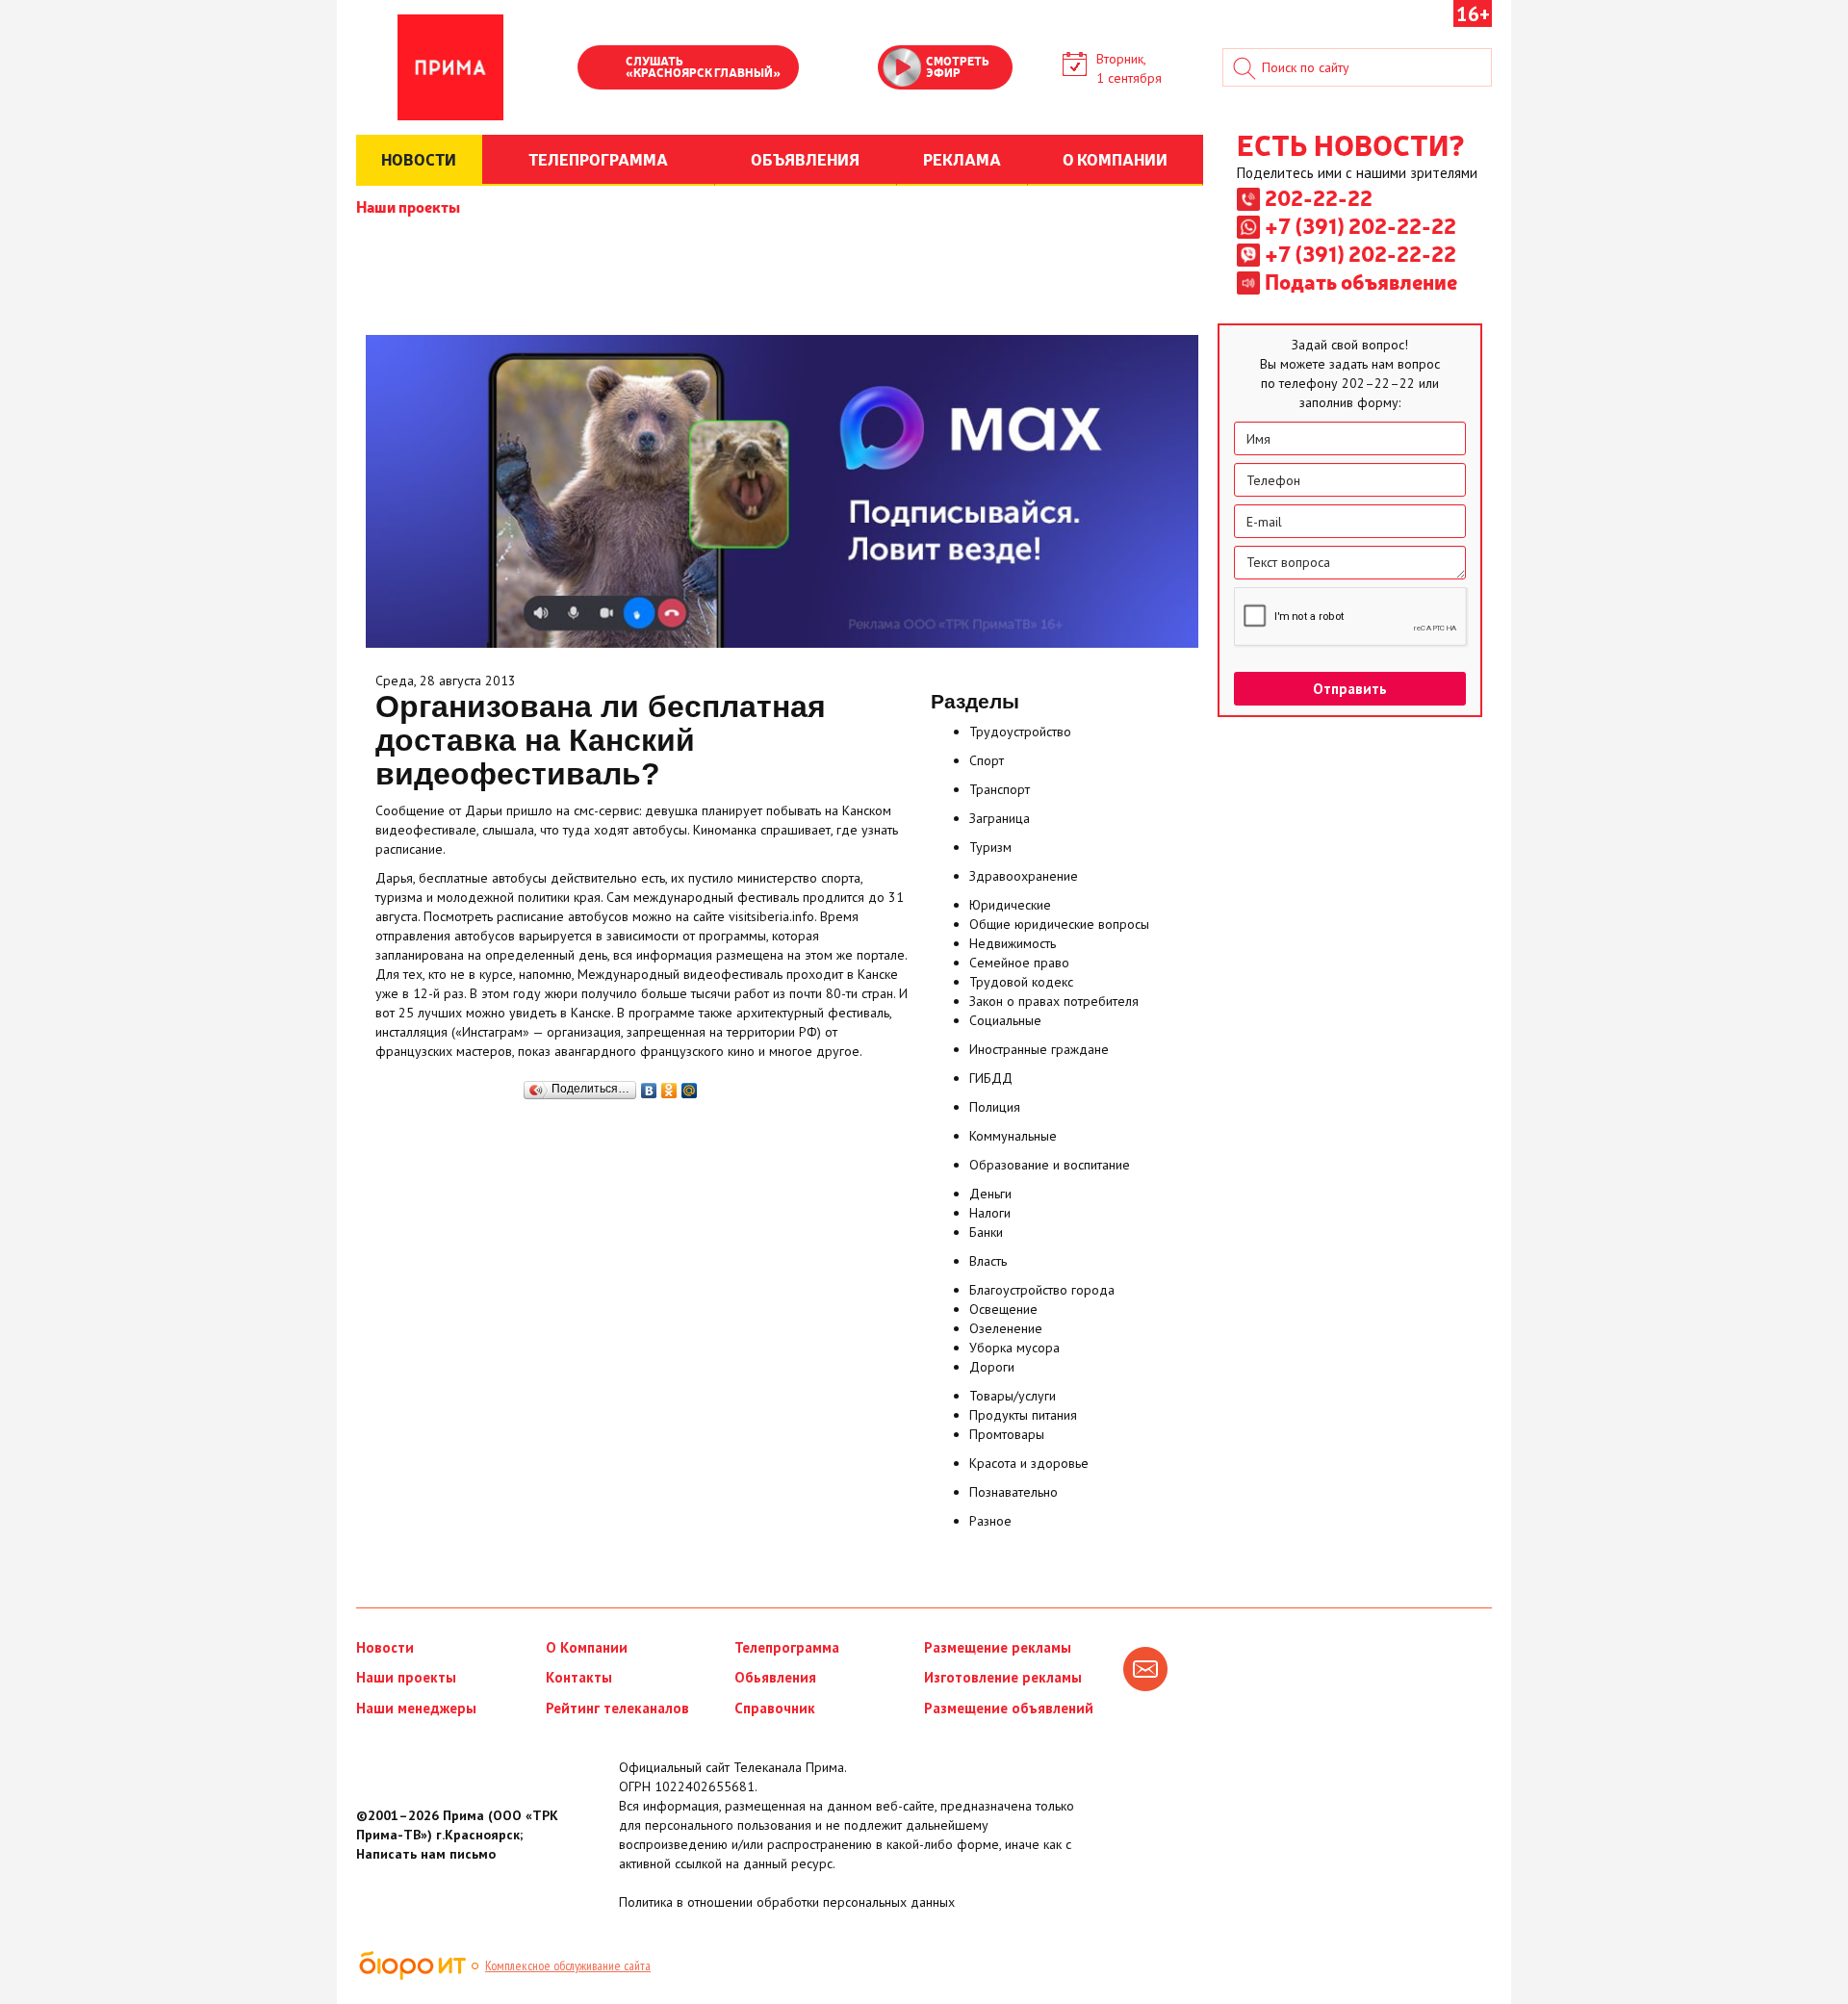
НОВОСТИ (419, 159)
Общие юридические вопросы (1059, 924)
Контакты (579, 1677)
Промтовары (1007, 1434)
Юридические (1010, 905)
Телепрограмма (787, 1647)
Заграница (1000, 818)
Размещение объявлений (1009, 1708)
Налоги (990, 1213)
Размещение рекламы (998, 1647)
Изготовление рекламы (1003, 1677)
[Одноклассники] (669, 1086)
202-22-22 (1319, 197)
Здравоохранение (1024, 876)
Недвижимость (1013, 943)
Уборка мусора (1014, 1348)
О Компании (587, 1647)
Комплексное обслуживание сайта (568, 1965)
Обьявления (775, 1677)
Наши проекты (408, 206)
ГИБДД (991, 1078)
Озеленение (1006, 1328)
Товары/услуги (1013, 1396)
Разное (990, 1521)
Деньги (990, 1194)
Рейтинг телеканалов (617, 1708)
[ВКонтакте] (649, 1086)
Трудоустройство (1020, 732)
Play (602, 69)
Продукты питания (1023, 1415)
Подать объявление (1361, 281)
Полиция (995, 1107)
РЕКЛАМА (962, 159)
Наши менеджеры (416, 1708)
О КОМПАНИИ (1115, 159)
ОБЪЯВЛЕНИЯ (805, 159)
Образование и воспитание (1050, 1165)
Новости (385, 1647)
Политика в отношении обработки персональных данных (787, 1902)
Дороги (992, 1367)
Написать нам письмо (426, 1854)
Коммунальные (1013, 1136)
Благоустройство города (1042, 1290)
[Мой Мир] (690, 1086)
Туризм (990, 847)
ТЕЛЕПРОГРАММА (598, 159)
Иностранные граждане (1039, 1049)
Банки (986, 1232)
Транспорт (1000, 789)
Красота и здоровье (1029, 1463)
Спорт (987, 760)
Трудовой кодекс (1021, 982)
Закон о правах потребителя (1054, 1001)
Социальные (1005, 1020)
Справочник (775, 1708)
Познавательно (1014, 1492)
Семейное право (1019, 963)
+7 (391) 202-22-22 (1360, 225)
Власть (988, 1261)
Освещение (1003, 1309)
